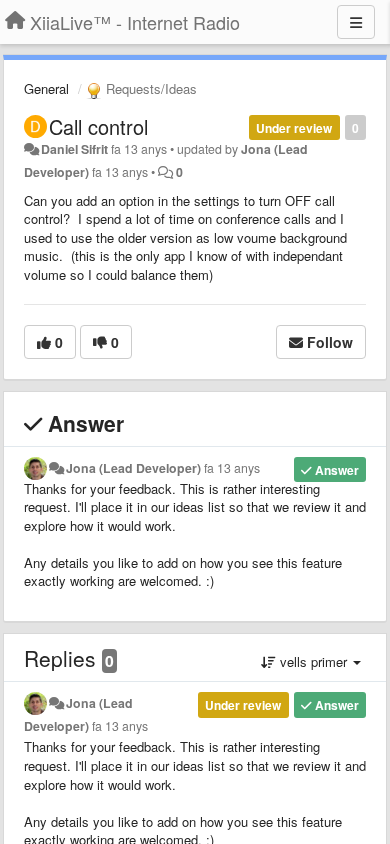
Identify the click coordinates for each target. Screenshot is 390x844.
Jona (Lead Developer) (133, 468)
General (46, 88)
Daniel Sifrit (74, 149)
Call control (98, 126)
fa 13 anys (232, 468)
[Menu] (356, 22)
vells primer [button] (313, 661)
